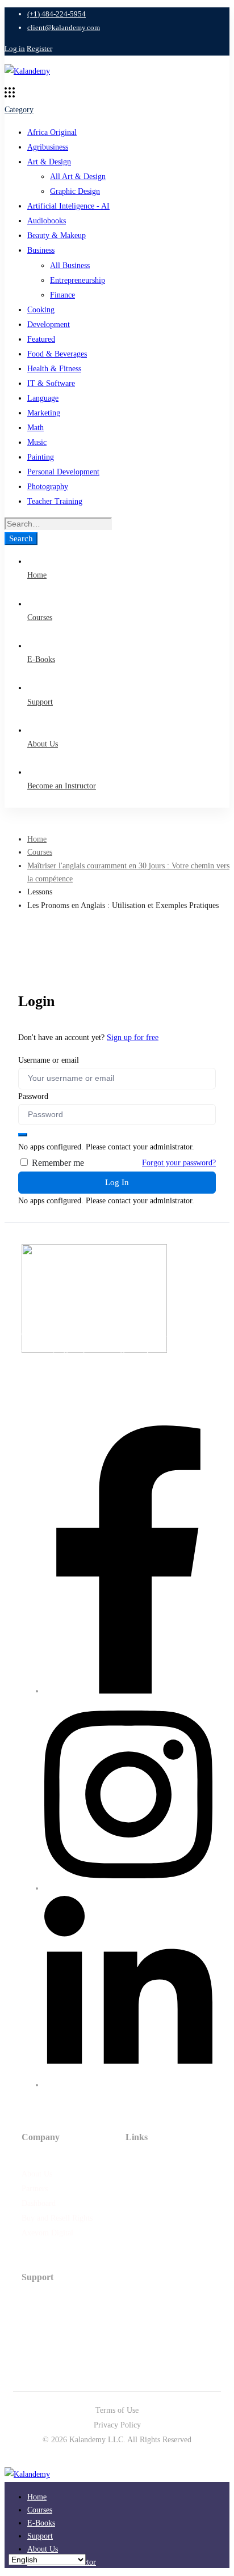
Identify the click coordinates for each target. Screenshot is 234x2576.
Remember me (57, 1163)
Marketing (44, 413)
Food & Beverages (57, 354)
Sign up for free (133, 1037)
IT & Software (51, 383)
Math (35, 428)
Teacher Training (55, 501)
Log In (117, 1182)
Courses (40, 852)
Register (39, 48)
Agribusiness (48, 147)
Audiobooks (47, 221)
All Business (70, 266)
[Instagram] (128, 1888)
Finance (62, 295)
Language (43, 398)
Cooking (41, 310)
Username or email (49, 1060)
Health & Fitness (54, 369)
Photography (48, 487)
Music (37, 442)
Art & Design (49, 162)
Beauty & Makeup (57, 235)
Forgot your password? (179, 1163)
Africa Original (52, 132)
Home (37, 839)
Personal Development (63, 472)
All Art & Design (78, 177)
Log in (15, 48)
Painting (41, 457)
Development (49, 324)
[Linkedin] (128, 2085)
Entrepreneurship (78, 280)
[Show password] (23, 1135)
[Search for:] (58, 524)
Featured (41, 339)
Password (33, 1096)
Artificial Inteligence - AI (68, 206)
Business (41, 250)
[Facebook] (128, 1691)
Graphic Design (75, 191)
